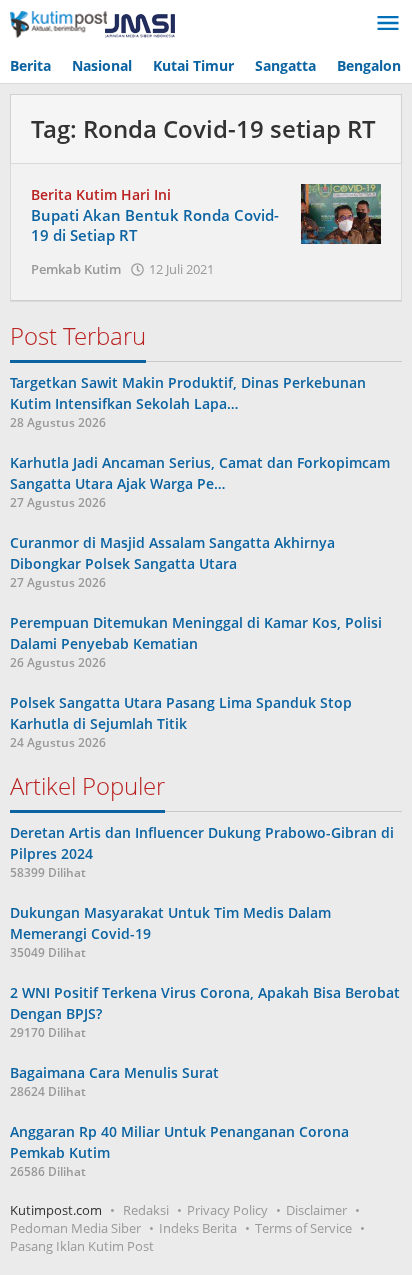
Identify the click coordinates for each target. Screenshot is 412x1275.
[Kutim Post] (92, 23)
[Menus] (388, 24)
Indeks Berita (198, 1228)
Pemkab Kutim (76, 269)
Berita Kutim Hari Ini (101, 194)
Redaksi (146, 1210)
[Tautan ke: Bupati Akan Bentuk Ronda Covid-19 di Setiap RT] (341, 212)
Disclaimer (316, 1210)
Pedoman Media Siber (75, 1228)
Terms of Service (303, 1228)
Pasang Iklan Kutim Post (82, 1246)
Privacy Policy (227, 1210)
